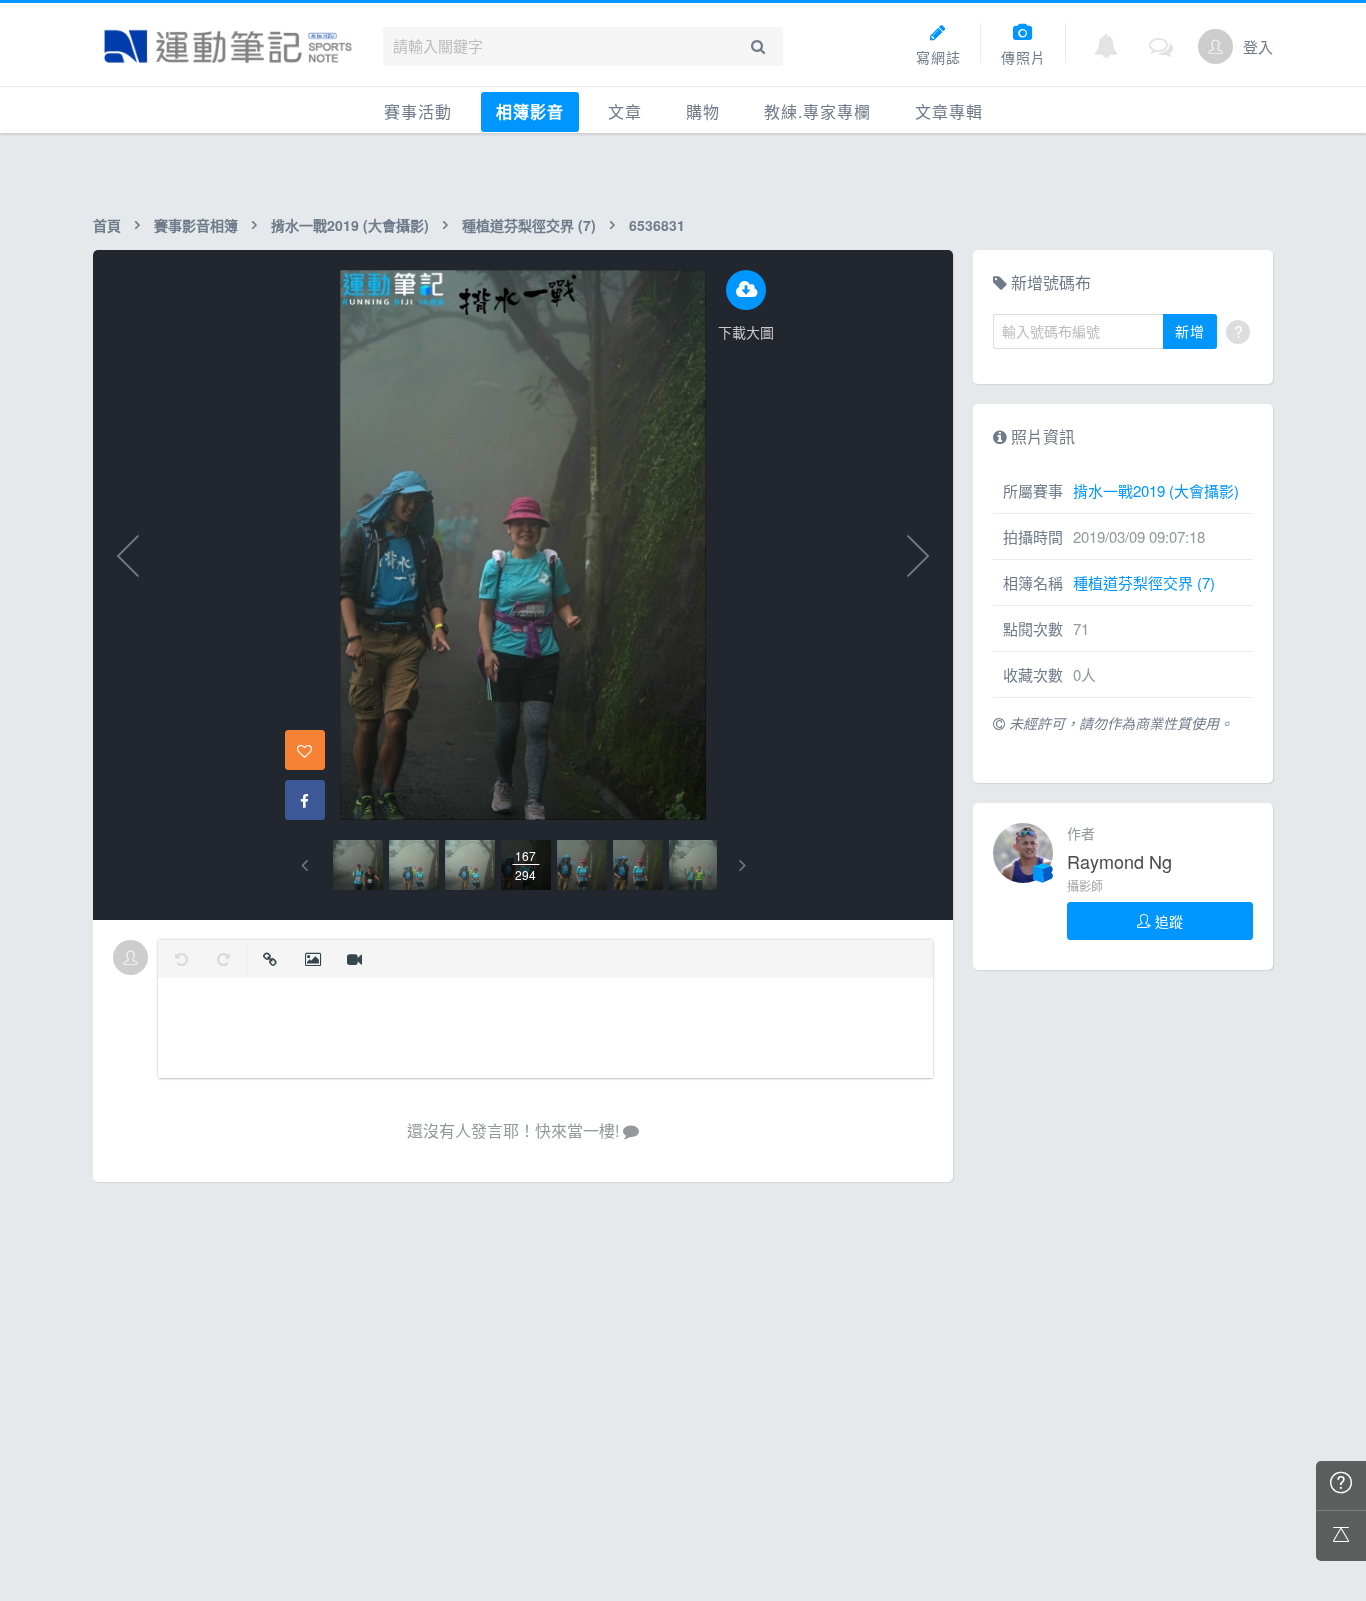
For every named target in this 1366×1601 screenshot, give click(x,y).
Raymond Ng (1119, 861)
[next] (742, 865)
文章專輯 (949, 111)
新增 (1190, 331)
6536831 (657, 225)
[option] (358, 865)
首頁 (107, 225)
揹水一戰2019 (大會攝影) (350, 225)
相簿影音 (530, 111)
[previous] (304, 865)
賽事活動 (418, 111)
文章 (625, 111)
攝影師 (1085, 885)
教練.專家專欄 (817, 111)
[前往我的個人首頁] (1215, 46)
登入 (1258, 46)
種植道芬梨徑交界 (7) (529, 225)
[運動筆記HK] (228, 46)
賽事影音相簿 (196, 225)
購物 (703, 111)
